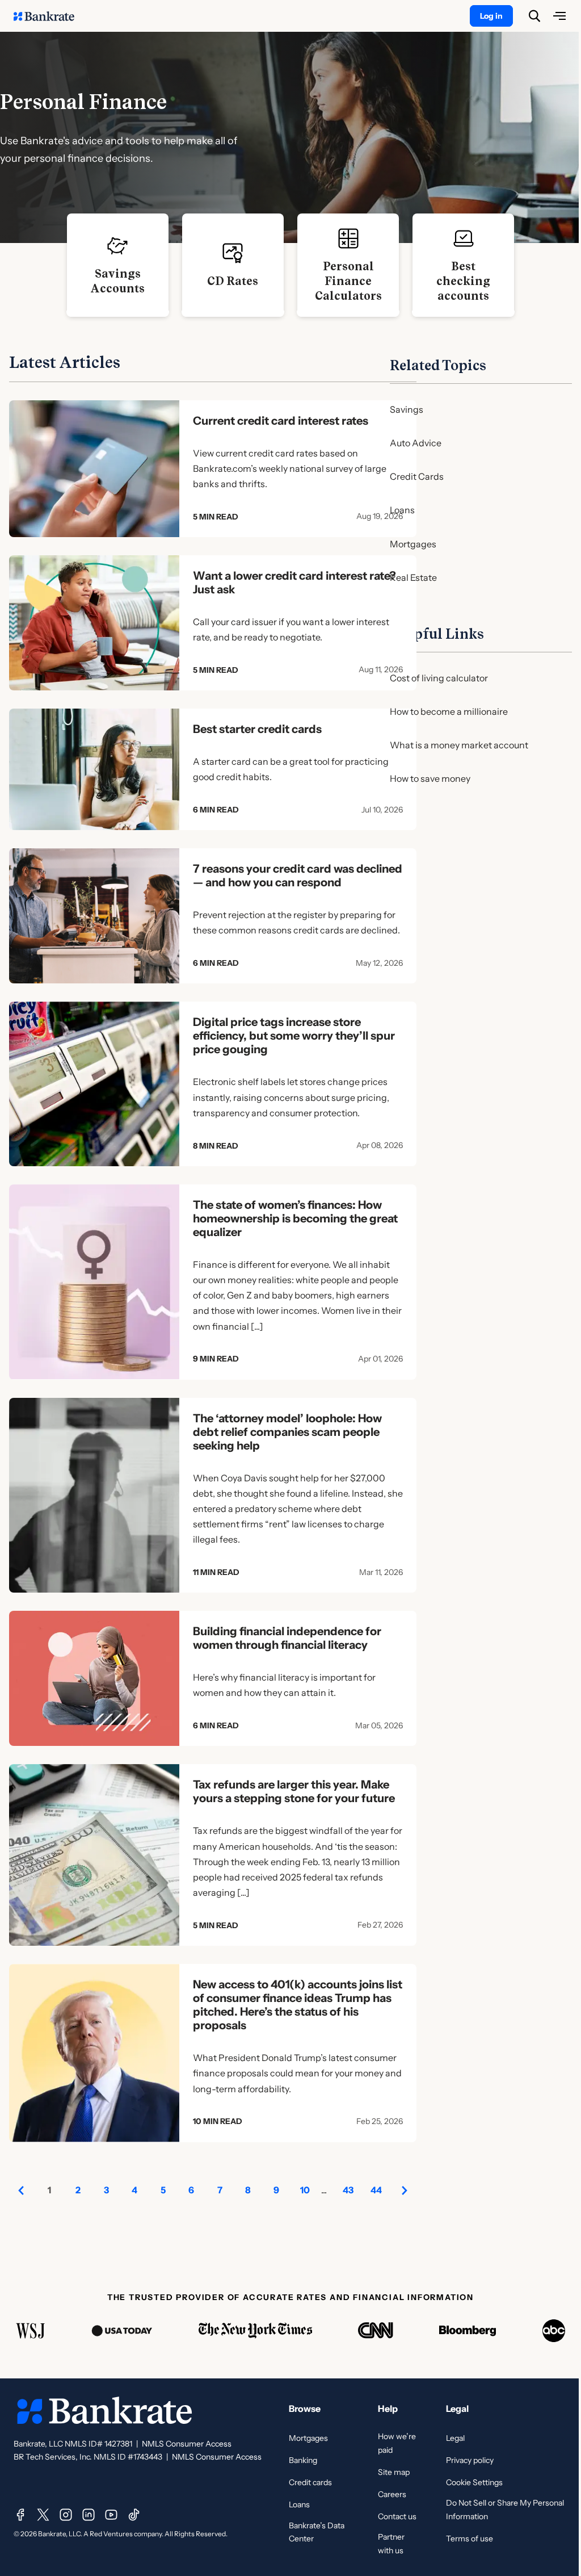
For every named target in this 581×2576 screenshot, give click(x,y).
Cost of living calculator (439, 678)
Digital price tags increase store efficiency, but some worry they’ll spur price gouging (294, 1036)
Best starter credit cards (257, 729)
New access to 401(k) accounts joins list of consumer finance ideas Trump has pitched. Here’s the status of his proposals (298, 2005)
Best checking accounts (463, 281)
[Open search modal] (534, 16)
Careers (392, 2494)
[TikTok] (134, 2515)
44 (376, 2190)
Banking (303, 2460)
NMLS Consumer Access (187, 2444)
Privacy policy (470, 2460)
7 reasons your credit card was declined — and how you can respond (298, 876)
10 (305, 2190)
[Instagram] (66, 2515)
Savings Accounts (117, 281)
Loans (402, 510)
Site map (394, 2472)
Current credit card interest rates (281, 421)
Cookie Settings (474, 2482)
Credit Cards (417, 476)
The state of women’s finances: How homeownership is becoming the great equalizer (295, 1218)
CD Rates (233, 281)
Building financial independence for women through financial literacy (287, 1638)
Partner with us (391, 2544)
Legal (455, 2438)
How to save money (430, 778)
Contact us (397, 2516)
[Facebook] (20, 2515)
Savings (407, 409)
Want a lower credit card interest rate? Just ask (294, 583)
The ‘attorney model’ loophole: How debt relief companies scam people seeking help (287, 1432)
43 (348, 2190)
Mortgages (413, 544)
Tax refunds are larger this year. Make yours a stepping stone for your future (294, 1791)
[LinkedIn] (89, 2515)
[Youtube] (111, 2515)
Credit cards (310, 2482)
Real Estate (413, 577)
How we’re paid (397, 2443)
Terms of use (470, 2539)
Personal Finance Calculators (348, 281)
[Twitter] (43, 2515)
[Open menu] (559, 16)
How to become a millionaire (449, 711)
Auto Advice (416, 443)
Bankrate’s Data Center (317, 2532)
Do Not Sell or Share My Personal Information (505, 2510)
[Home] (50, 16)
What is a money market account (459, 745)
